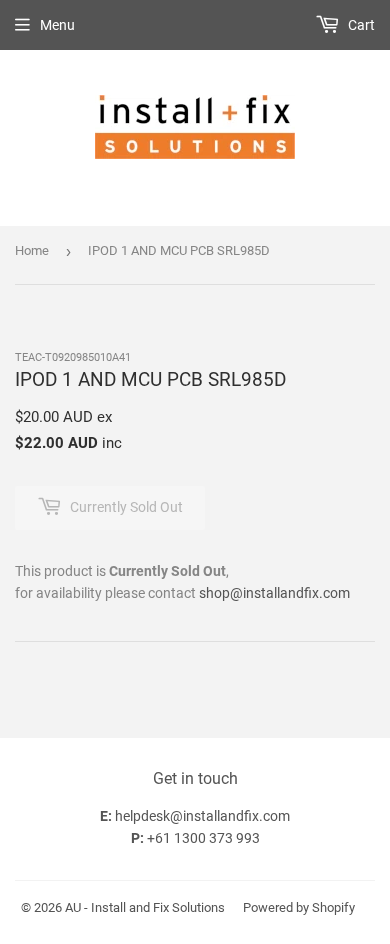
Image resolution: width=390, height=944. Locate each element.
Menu (57, 25)
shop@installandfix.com (274, 593)
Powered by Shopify (299, 907)
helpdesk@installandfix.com (202, 816)
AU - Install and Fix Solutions (145, 907)
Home (32, 250)
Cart (360, 25)
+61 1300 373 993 (203, 838)
